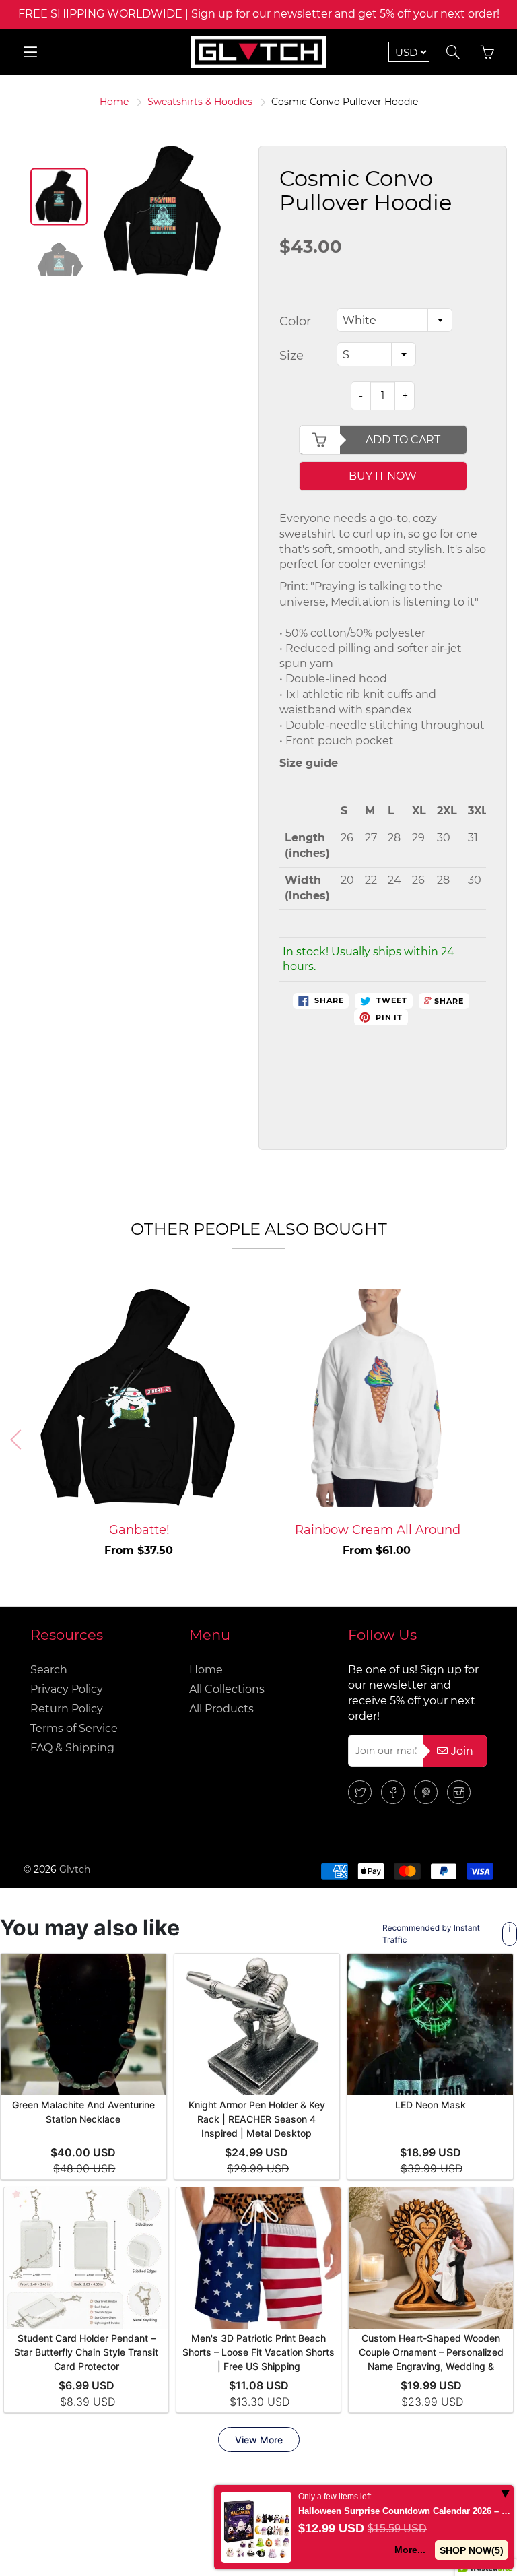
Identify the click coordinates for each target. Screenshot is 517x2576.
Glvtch (75, 1869)
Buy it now (383, 476)
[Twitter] (360, 1792)
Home (114, 102)
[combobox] (394, 320)
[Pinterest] (426, 1792)
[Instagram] (459, 1792)
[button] (498, 1440)
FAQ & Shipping (72, 1748)
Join (462, 1751)
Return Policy (67, 1709)
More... (410, 2550)
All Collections (227, 1689)
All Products (221, 1709)
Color (295, 321)
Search (49, 1670)
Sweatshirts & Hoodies (200, 102)
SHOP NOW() (472, 2550)
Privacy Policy (67, 1689)
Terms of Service (74, 1728)
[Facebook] (393, 1792)
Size (291, 356)
